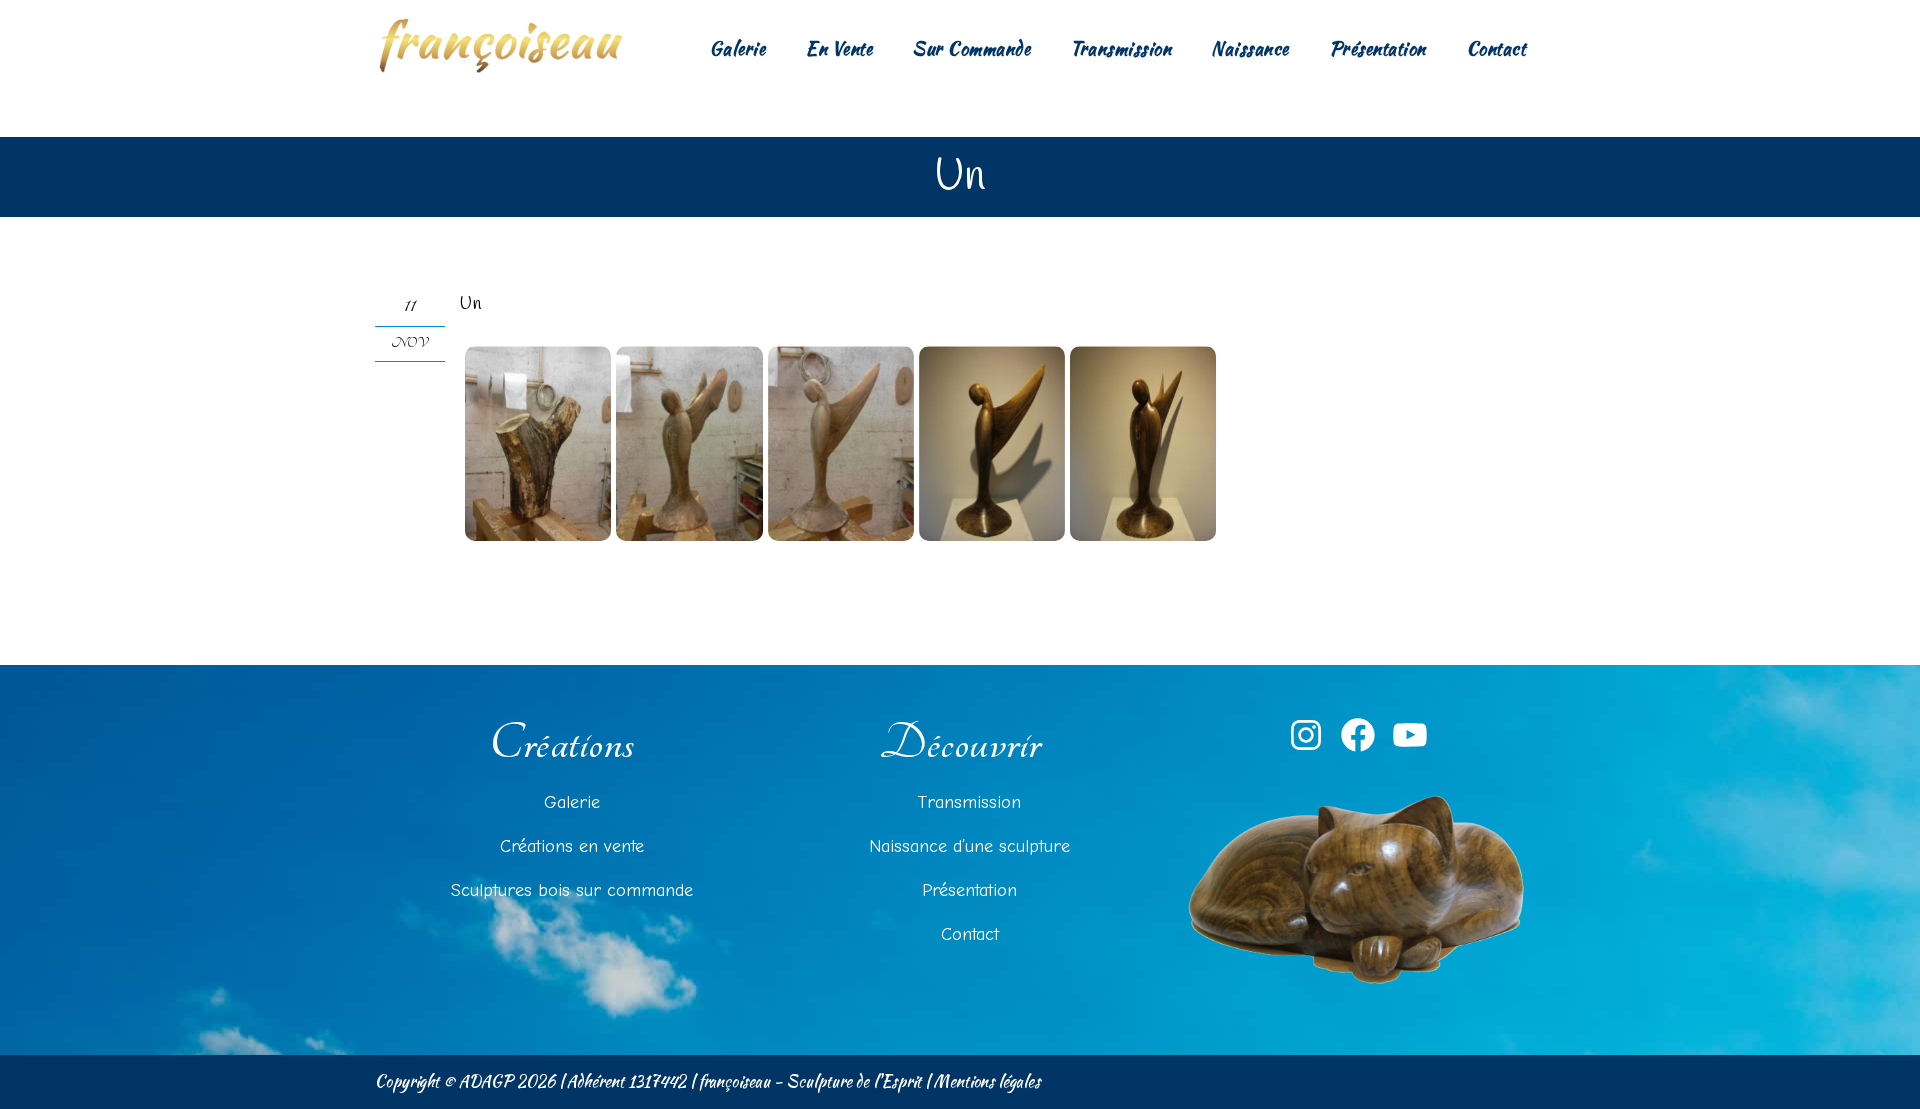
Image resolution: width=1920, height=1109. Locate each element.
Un (470, 304)
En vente (838, 48)
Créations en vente (572, 846)
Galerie (737, 48)
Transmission (1120, 48)
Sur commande (971, 48)
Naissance (1250, 48)
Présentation (1377, 48)
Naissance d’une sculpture (969, 846)
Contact (1496, 48)
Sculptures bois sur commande (572, 890)
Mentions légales (986, 1081)
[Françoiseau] (500, 45)
